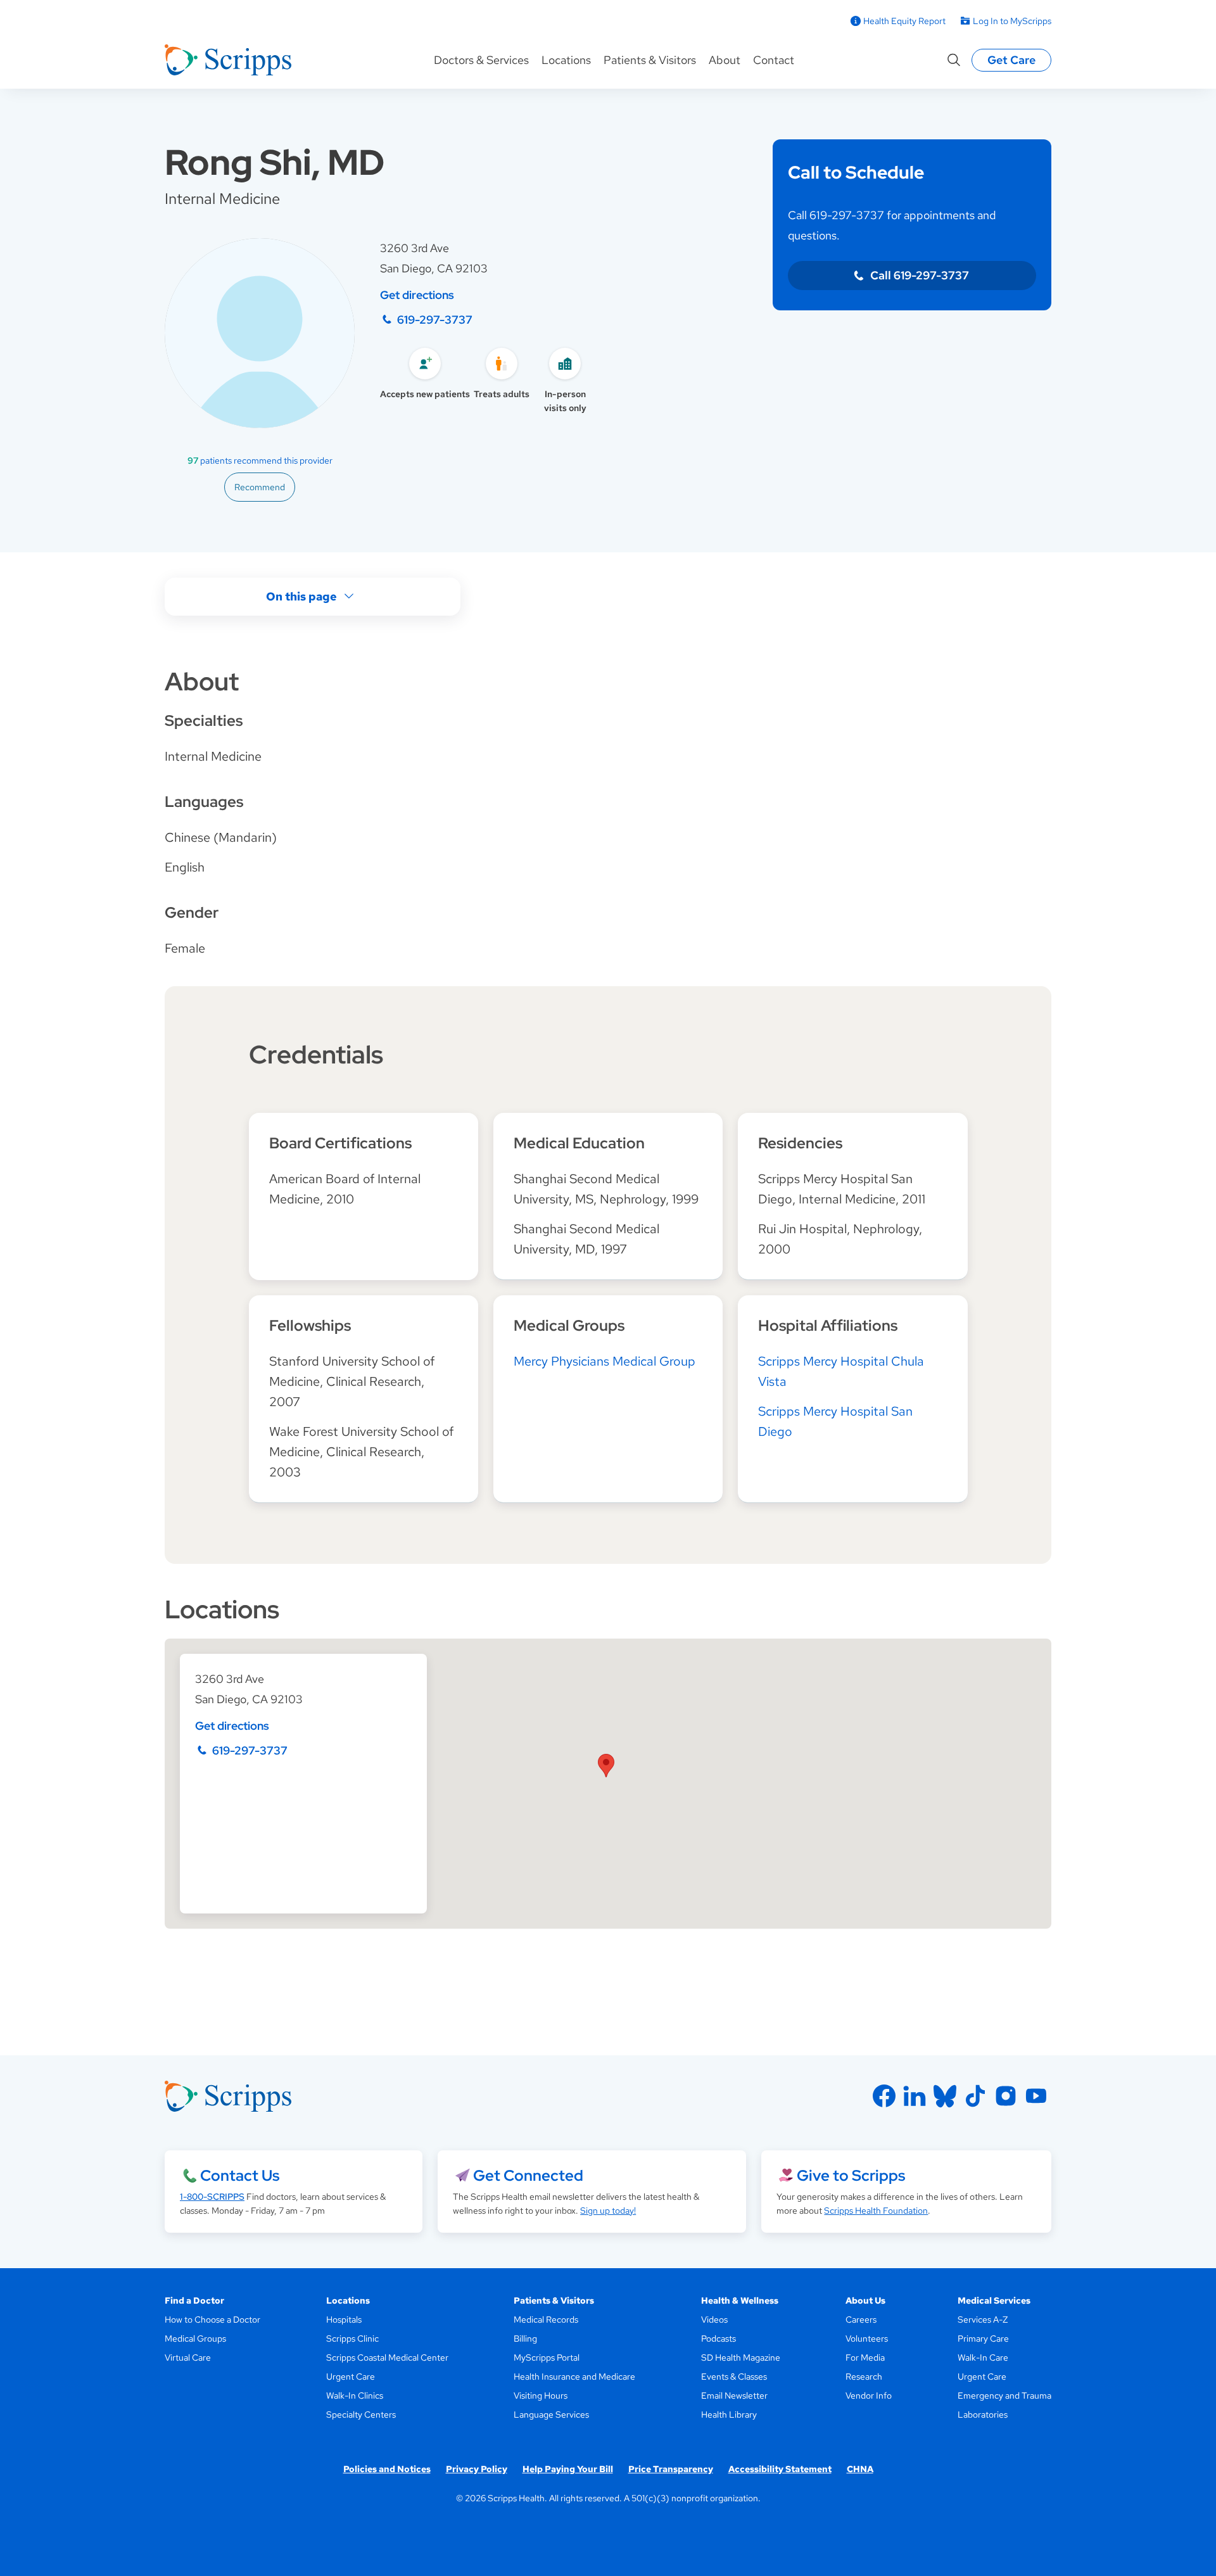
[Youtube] (1036, 2096)
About (725, 60)
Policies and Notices (387, 2469)
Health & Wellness (740, 2300)
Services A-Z (983, 2319)
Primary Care (983, 2338)
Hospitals (344, 2319)
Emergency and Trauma (1004, 2395)
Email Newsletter (734, 2395)
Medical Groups (195, 2338)
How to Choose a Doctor (212, 2319)
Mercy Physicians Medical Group (605, 1361)
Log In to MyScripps (1012, 21)
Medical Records (546, 2319)
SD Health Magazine (741, 2357)
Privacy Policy (477, 2469)
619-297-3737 (435, 320)
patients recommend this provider (260, 460)
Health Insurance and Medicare (574, 2376)
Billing (525, 2338)
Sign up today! (608, 2211)
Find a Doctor (194, 2300)
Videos (714, 2319)
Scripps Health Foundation (876, 2211)
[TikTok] (975, 2096)
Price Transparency (671, 2469)
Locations (566, 60)
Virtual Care (188, 2357)
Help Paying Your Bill (568, 2469)
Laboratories (983, 2414)
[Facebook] (884, 2096)
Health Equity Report (904, 21)
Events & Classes (734, 2376)
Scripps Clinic (352, 2338)
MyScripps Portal (547, 2357)
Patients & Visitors (650, 60)
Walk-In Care (983, 2357)
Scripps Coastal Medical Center (387, 2357)
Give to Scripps (851, 2175)
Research (864, 2376)
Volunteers (867, 2338)
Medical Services (994, 2300)
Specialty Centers (361, 2414)
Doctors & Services (481, 60)
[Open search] (954, 60)
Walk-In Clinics (355, 2395)
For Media (865, 2357)
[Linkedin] (915, 2096)
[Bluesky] (945, 2096)
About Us (865, 2300)
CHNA (860, 2469)
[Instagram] (1006, 2096)
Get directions (417, 295)
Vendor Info (869, 2395)
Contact (774, 60)
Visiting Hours (541, 2395)
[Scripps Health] (228, 60)
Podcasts (719, 2338)
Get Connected (528, 2175)
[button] (606, 1766)
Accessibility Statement (780, 2469)
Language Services (551, 2414)
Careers (861, 2319)
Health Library (729, 2414)
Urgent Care (351, 2376)
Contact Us (240, 2175)
